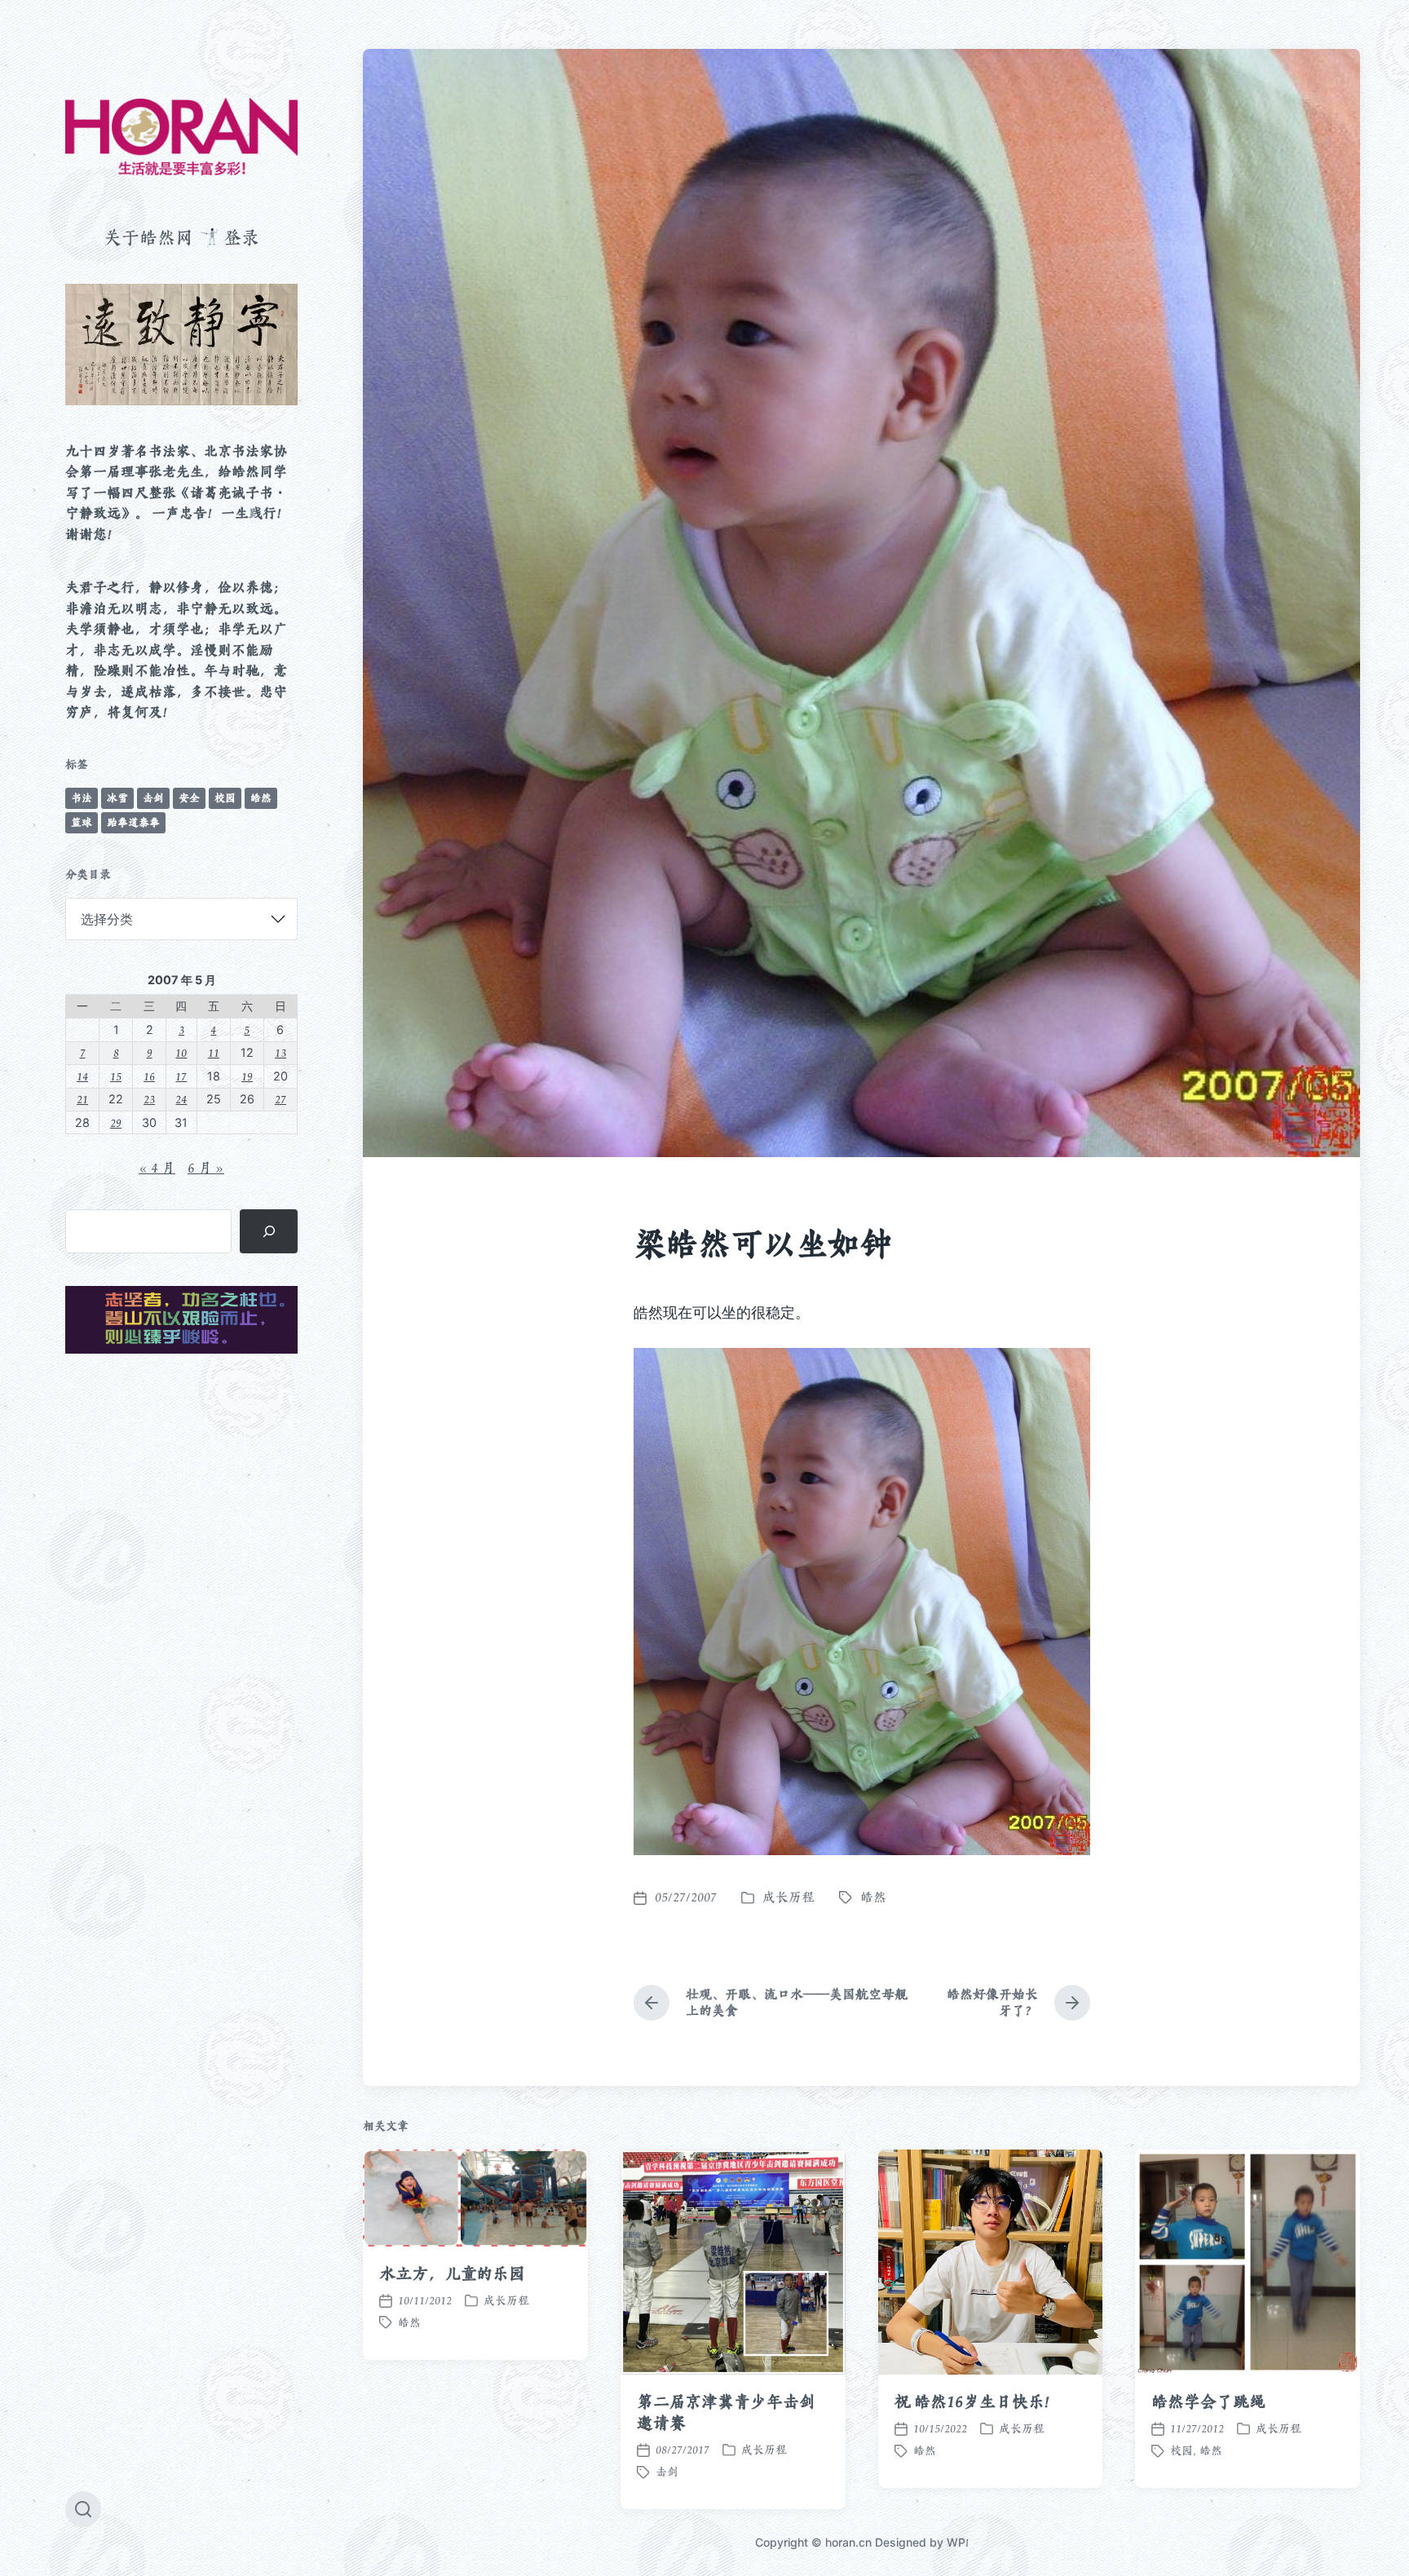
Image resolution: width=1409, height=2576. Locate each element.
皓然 (261, 798)
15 (116, 1076)
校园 (225, 798)
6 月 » (206, 1168)
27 (280, 1099)
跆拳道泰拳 (133, 822)
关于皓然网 (148, 237)
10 (181, 1052)
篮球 (82, 822)
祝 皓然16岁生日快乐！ (978, 2401)
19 (247, 1076)
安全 (189, 798)
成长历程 (788, 1897)
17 (181, 1076)
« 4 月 (157, 1168)
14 (82, 1076)
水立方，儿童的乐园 (452, 2273)
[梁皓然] (181, 137)
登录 (241, 237)
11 (214, 1052)
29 (116, 1122)
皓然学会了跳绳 (1208, 2401)
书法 (82, 798)
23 (149, 1099)
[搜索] (269, 1231)
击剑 (153, 798)
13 (280, 1052)
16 (149, 1076)
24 (181, 1099)
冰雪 (117, 798)
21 (82, 1099)
